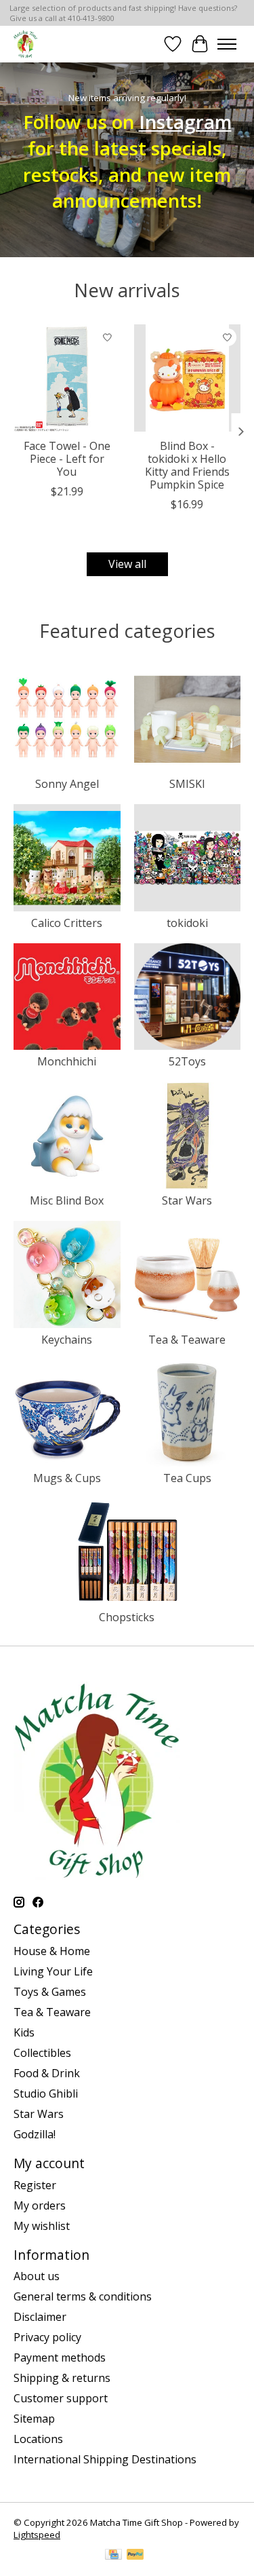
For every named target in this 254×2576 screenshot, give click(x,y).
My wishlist (42, 2226)
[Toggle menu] (227, 44)
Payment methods (60, 2357)
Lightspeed (37, 2535)
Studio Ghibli (46, 2094)
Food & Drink (47, 2073)
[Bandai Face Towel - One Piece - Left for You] (67, 378)
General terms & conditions (83, 2296)
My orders (40, 2205)
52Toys (187, 1061)
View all (127, 564)
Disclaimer (40, 2317)
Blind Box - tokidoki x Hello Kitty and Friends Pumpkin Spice (187, 466)
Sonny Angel (67, 784)
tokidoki (187, 923)
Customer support (61, 2398)
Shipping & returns (62, 2378)
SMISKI (187, 784)
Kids (24, 2032)
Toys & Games (50, 1992)
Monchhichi (67, 1061)
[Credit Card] (113, 2556)
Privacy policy (47, 2337)
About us (37, 2276)
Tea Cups (187, 1478)
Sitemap (34, 2419)
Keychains (67, 1340)
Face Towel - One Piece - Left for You (67, 459)
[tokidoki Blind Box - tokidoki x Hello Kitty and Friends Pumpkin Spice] (188, 378)
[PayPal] (135, 2556)
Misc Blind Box (67, 1200)
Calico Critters (67, 923)
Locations (38, 2439)
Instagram (185, 121)
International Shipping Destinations (105, 2459)
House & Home (52, 1951)
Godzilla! (35, 2134)
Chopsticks (127, 1617)
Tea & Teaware (187, 1340)
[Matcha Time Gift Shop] (25, 44)
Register (35, 2185)
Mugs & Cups (67, 1478)
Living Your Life (53, 1971)
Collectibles (42, 2053)
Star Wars (187, 1200)
